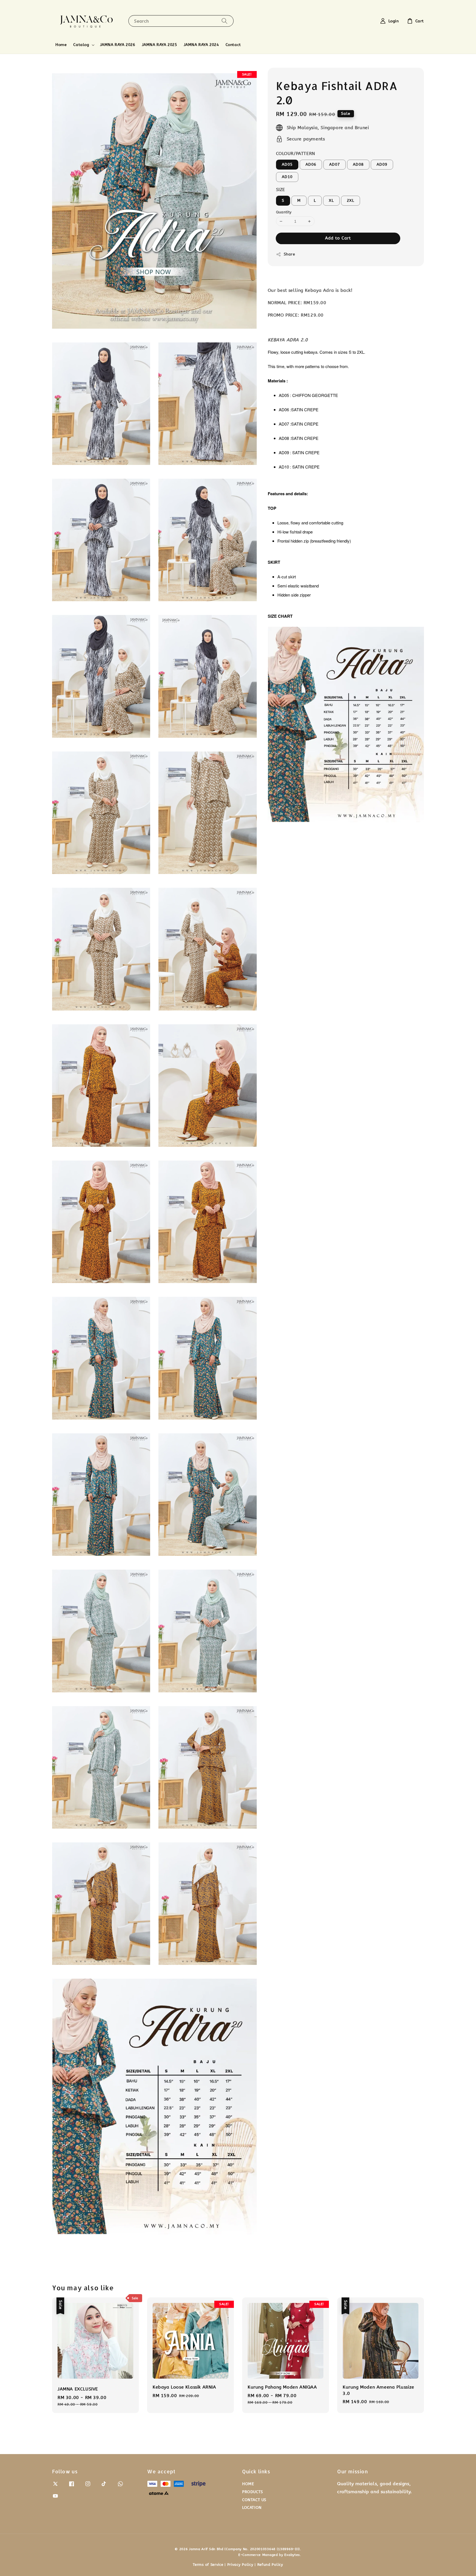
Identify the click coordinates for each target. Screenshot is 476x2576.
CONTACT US (254, 2500)
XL (331, 201)
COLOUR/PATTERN (296, 153)
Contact (233, 45)
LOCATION (252, 2508)
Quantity (284, 212)
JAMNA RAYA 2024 (201, 45)
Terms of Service (208, 2565)
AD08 (358, 164)
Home (61, 45)
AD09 (382, 164)
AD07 (335, 164)
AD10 (287, 177)
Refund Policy (270, 2565)
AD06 (311, 164)
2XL (351, 201)
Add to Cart (338, 238)
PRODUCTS (253, 2492)
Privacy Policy (240, 2565)
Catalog (81, 45)
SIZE (281, 190)
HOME (248, 2484)
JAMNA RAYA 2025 (159, 45)
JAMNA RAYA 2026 (118, 45)
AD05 (287, 164)
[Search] (225, 21)
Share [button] (290, 254)
